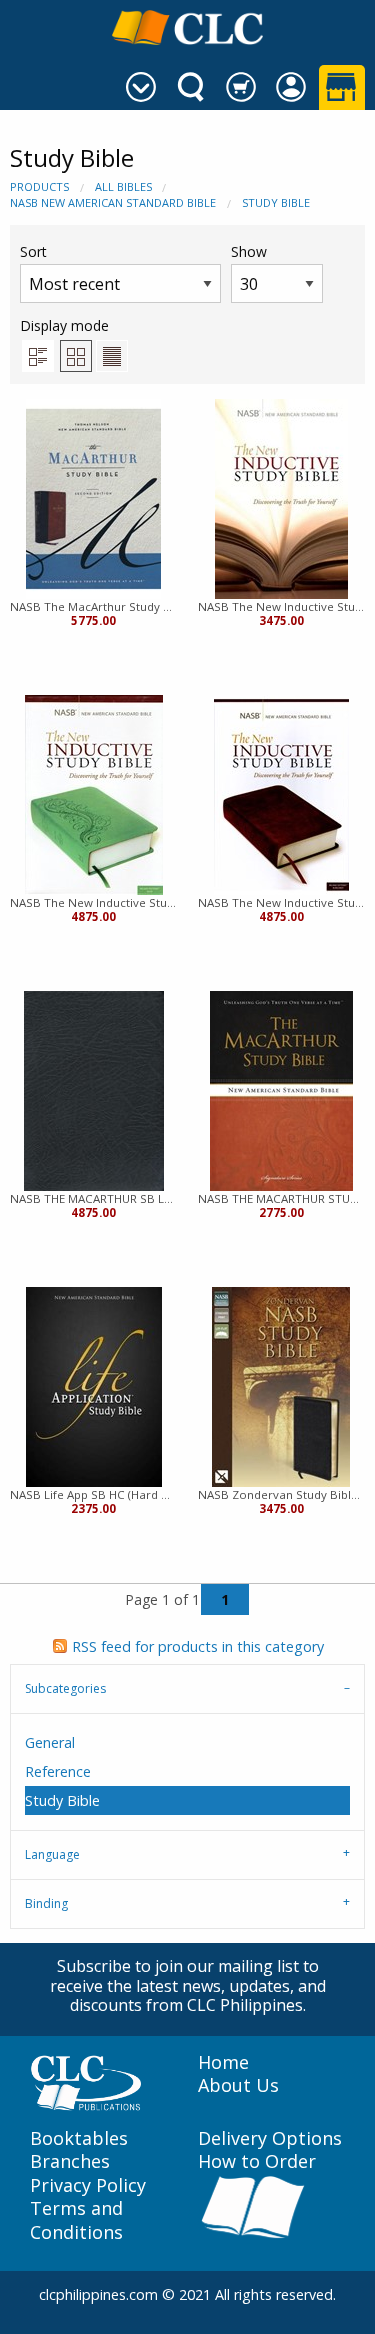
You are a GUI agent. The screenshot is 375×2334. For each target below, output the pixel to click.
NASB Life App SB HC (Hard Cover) (94, 1494)
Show (249, 251)
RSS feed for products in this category (198, 1646)
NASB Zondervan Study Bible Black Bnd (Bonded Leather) (282, 1494)
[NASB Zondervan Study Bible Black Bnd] (281, 1387)
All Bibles (123, 186)
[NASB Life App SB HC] (94, 1387)
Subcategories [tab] (65, 1688)
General (50, 1742)
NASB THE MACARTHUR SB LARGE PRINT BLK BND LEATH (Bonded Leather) (94, 1198)
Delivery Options (270, 2138)
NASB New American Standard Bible (113, 202)
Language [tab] (52, 1854)
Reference (58, 1771)
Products (39, 186)
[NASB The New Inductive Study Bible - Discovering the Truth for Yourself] (281, 499)
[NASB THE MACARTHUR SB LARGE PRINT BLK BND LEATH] (94, 1091)
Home (223, 2062)
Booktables (79, 2138)
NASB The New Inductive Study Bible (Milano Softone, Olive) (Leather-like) (94, 902)
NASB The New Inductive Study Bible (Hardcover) (282, 606)
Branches (70, 2161)
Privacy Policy (88, 2185)
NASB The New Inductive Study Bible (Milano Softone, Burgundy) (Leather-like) (282, 902)
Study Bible (276, 202)
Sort (33, 251)
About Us (238, 2085)
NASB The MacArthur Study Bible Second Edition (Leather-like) (94, 606)
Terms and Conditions (76, 2220)
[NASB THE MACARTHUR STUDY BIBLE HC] (281, 1091)
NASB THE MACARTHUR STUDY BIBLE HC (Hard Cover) (282, 1198)
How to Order (257, 2161)
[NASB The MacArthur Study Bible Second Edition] (93, 499)
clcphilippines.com (98, 2294)
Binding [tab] (46, 1903)
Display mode (64, 325)
